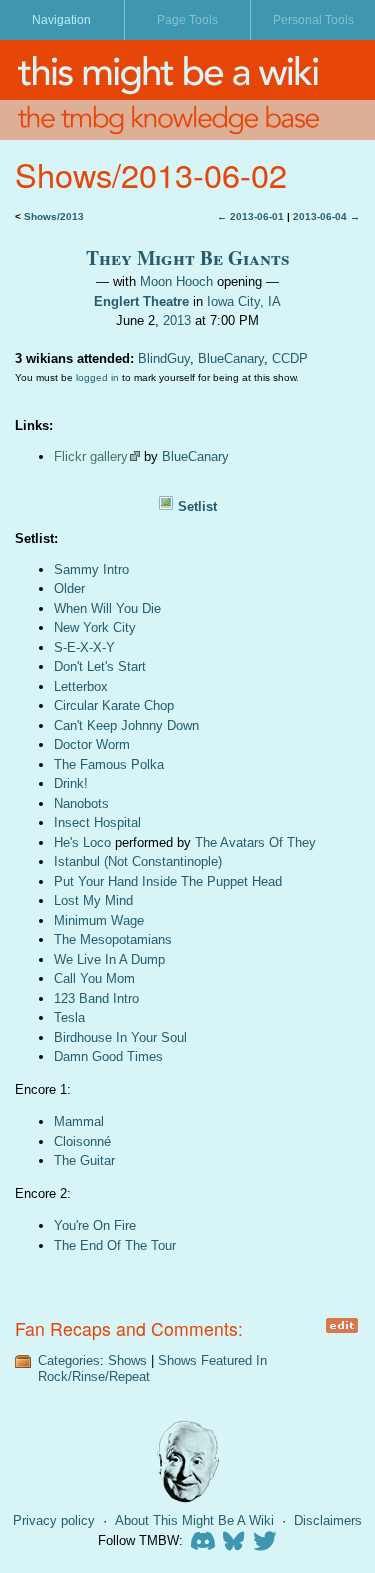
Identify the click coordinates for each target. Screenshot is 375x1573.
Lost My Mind (93, 900)
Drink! (71, 783)
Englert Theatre (141, 301)
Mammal (79, 1121)
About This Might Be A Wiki (194, 1520)
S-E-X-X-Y (84, 647)
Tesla (69, 1017)
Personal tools (313, 20)
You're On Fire (95, 1225)
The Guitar (84, 1160)
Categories (69, 1360)
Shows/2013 (54, 216)
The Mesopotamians (113, 939)
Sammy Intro (91, 569)
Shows (127, 1360)
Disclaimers (328, 1520)
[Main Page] (187, 70)
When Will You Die (107, 608)
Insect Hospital (97, 822)
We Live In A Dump (109, 959)
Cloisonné (82, 1141)
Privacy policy (54, 1520)
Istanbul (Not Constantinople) (138, 861)
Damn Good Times (108, 1056)
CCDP (290, 358)
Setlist (197, 506)
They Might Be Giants (188, 257)
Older (69, 588)
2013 (177, 320)
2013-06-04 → (326, 216)
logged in (97, 377)
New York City (95, 627)
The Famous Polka (109, 764)
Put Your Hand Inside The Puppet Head (168, 881)
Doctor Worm (92, 744)
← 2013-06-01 (250, 216)
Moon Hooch (176, 281)
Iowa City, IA (244, 301)
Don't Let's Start (100, 666)
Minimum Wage (99, 920)
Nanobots (81, 803)
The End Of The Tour (115, 1245)
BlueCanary (231, 358)
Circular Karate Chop (114, 705)
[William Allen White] (188, 1461)
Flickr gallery (91, 456)
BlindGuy (164, 358)
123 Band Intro (96, 998)
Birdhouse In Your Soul (120, 1037)
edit (341, 1325)
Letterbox (81, 686)
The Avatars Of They (255, 842)
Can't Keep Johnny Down (126, 725)
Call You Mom (94, 978)
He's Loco (82, 842)
